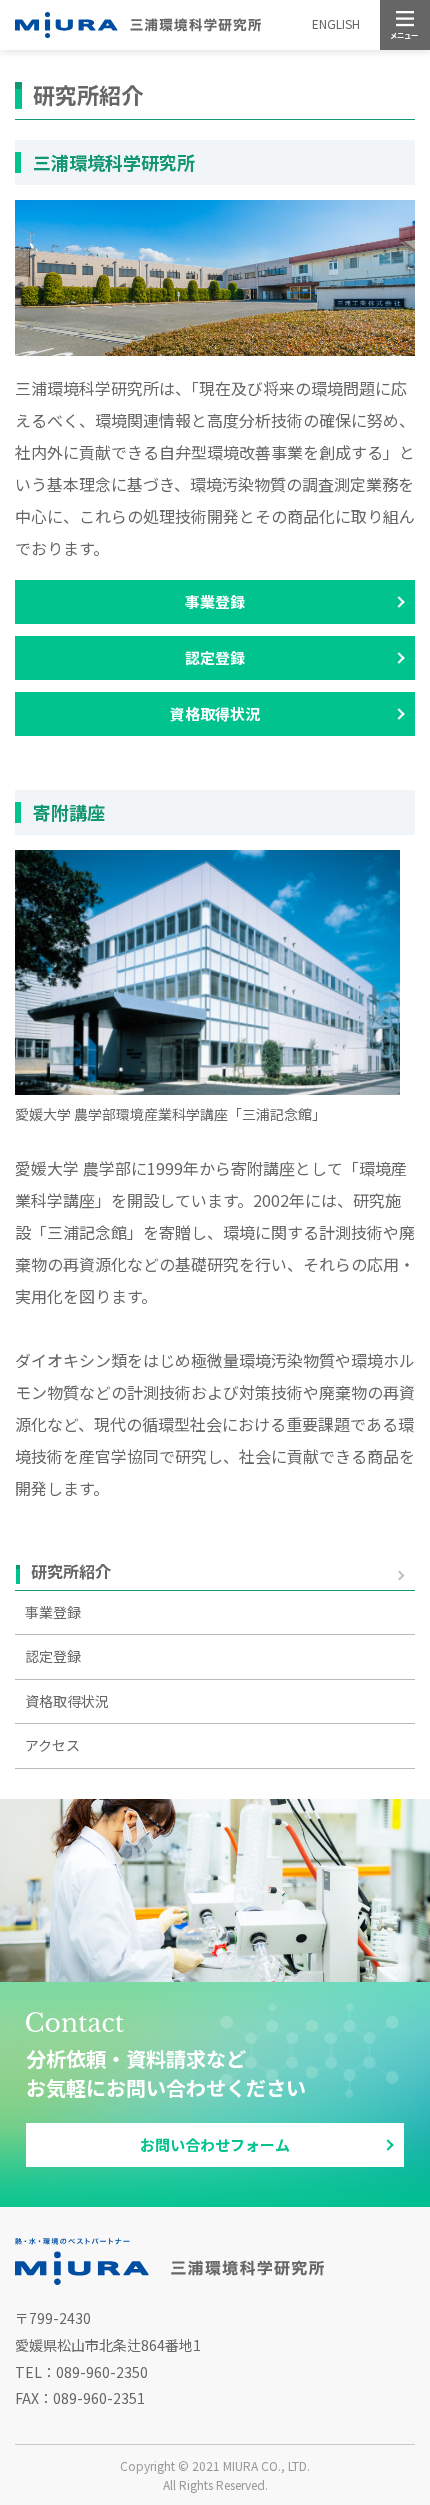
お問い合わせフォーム (215, 2144)
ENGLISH (336, 23)
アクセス (52, 1745)
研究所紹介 (71, 1572)
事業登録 (215, 601)
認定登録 (215, 657)
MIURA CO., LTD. (266, 2465)
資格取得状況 (215, 713)
